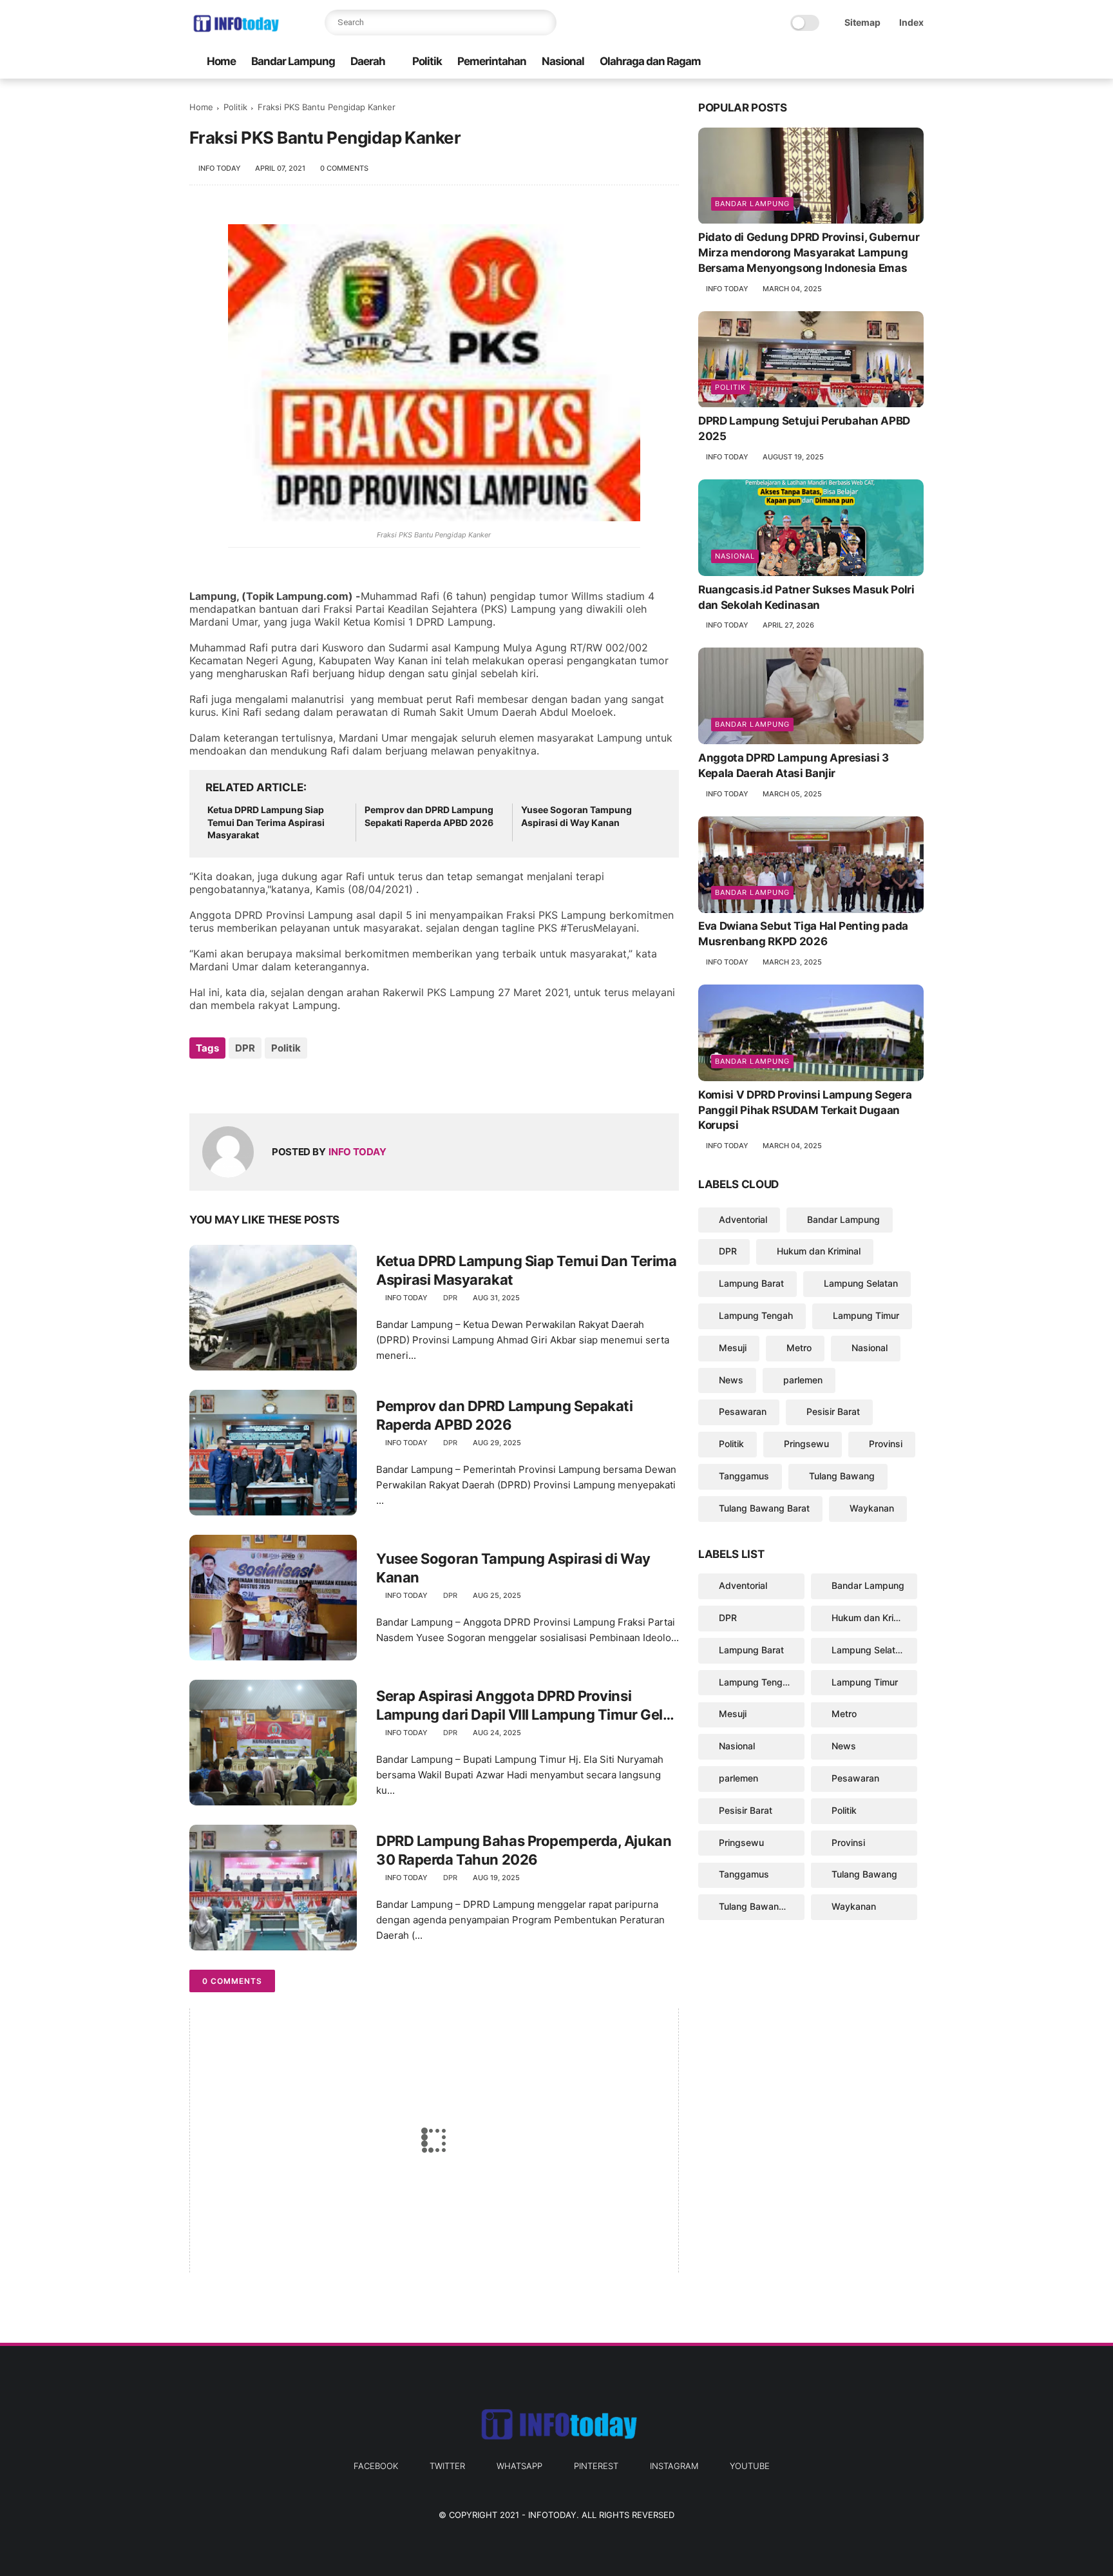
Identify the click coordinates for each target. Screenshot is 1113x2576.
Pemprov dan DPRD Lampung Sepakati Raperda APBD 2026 (429, 816)
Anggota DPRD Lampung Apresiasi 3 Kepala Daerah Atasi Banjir (794, 765)
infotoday (552, 2515)
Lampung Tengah (756, 1315)
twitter (447, 2466)
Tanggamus (744, 1476)
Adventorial (743, 1219)
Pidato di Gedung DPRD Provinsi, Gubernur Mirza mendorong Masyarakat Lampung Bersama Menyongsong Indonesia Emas (809, 253)
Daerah (368, 61)
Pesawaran (743, 1412)
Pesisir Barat (833, 1412)
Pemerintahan (492, 61)
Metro (799, 1348)
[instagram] (896, 62)
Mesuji (733, 1348)
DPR (245, 1048)
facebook (376, 2466)
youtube (750, 2466)
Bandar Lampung (293, 61)
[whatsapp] (855, 62)
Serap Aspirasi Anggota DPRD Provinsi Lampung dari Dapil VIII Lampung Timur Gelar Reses (526, 1706)
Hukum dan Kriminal (819, 1252)
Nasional (563, 61)
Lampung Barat (751, 1283)
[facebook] (813, 62)
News (731, 1380)
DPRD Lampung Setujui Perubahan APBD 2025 (804, 429)
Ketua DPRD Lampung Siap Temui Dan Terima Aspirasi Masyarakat (266, 822)
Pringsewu (806, 1444)
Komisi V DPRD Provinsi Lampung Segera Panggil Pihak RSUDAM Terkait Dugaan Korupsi (805, 1110)
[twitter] (834, 62)
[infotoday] (235, 30)
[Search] (544, 23)
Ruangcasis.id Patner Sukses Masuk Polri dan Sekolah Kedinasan (806, 597)
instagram (674, 2466)
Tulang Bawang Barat (764, 1508)
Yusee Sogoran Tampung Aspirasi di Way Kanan (576, 816)
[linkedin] (304, 1083)
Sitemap (862, 22)
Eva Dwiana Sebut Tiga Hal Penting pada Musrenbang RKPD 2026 (803, 934)
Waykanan (872, 1508)
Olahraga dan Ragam (650, 61)
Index (911, 22)
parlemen (803, 1380)
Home (221, 61)
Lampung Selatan (861, 1283)
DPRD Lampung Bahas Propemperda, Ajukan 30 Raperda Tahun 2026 (524, 1850)
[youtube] (917, 62)
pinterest (596, 2466)
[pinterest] (875, 62)
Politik (427, 61)
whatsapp (519, 2466)
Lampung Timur (866, 1315)
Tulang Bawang (842, 1476)
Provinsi (886, 1444)
